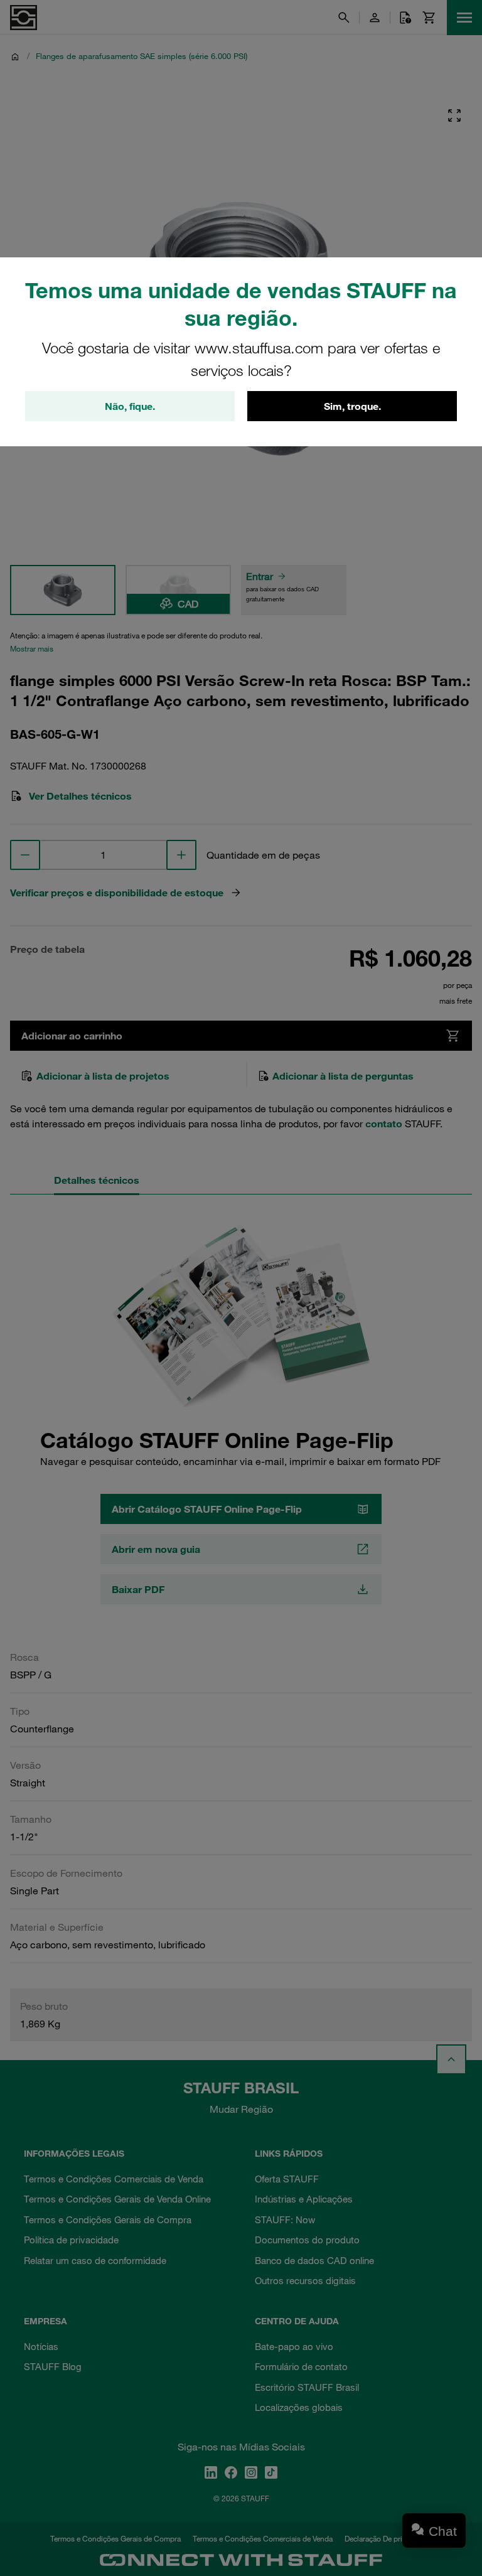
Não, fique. (130, 406)
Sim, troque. (352, 406)
